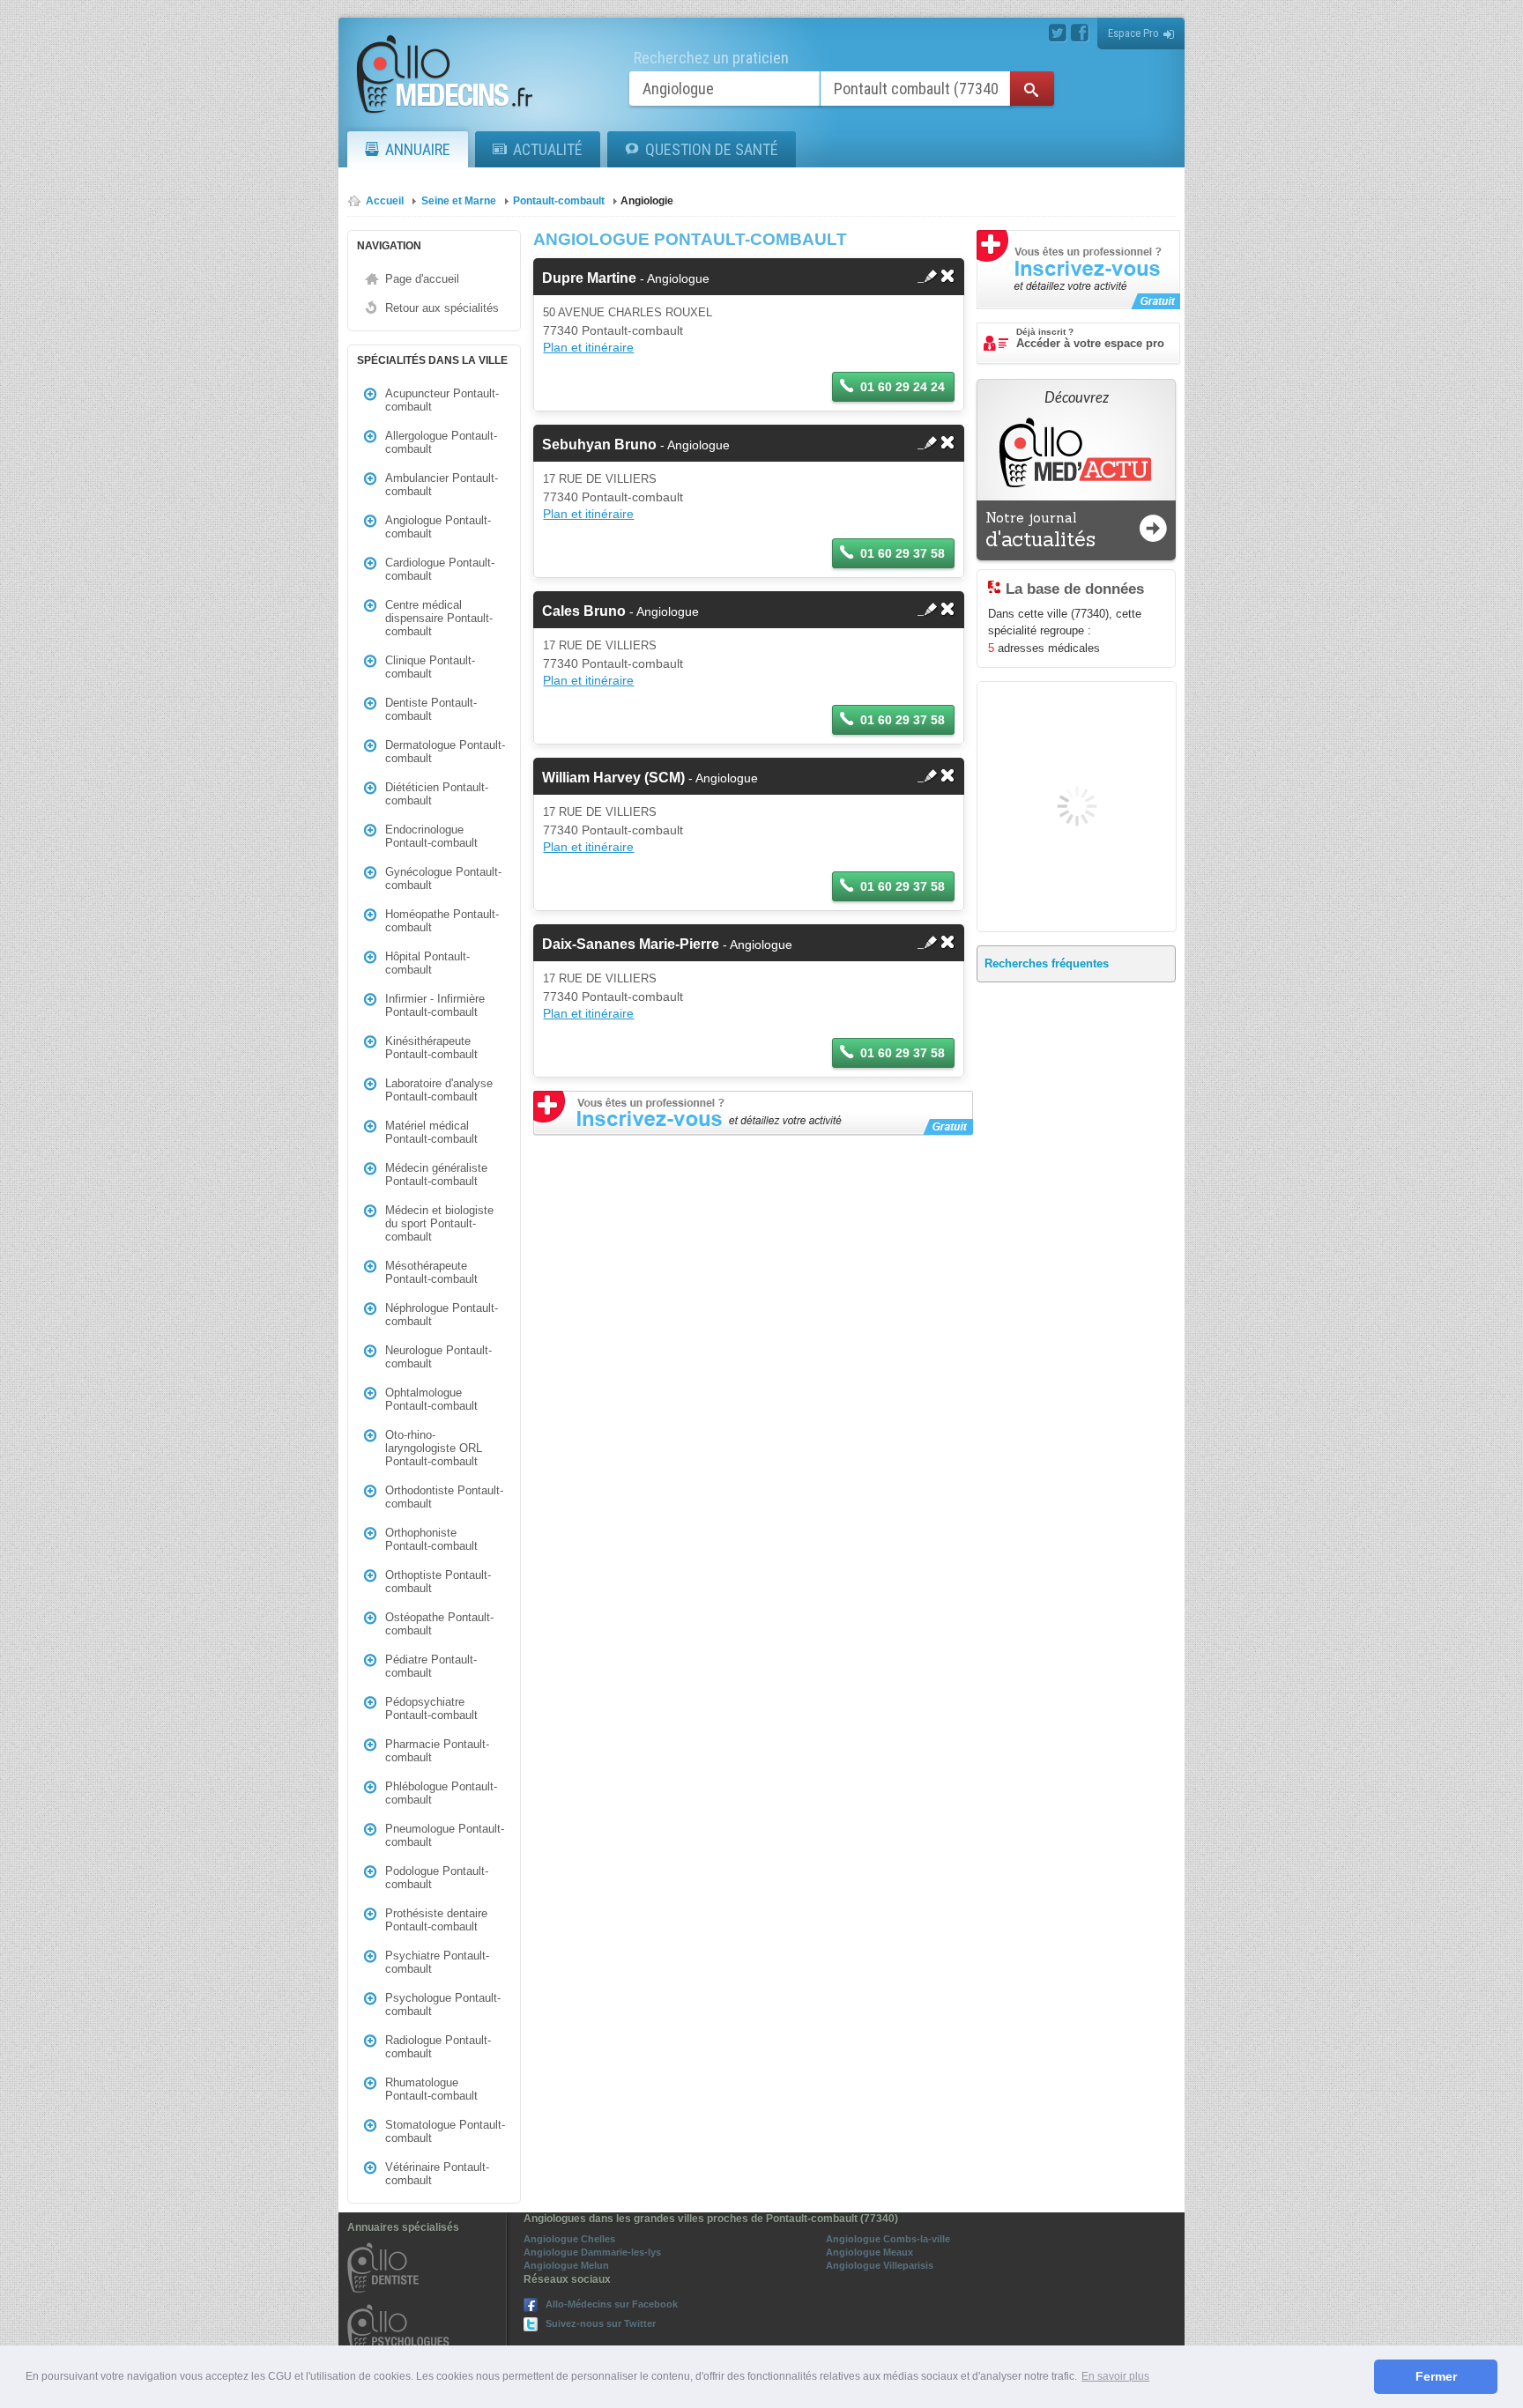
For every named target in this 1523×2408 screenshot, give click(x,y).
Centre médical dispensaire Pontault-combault (439, 618)
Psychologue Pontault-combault (443, 2004)
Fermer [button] (1436, 2376)
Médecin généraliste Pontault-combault (436, 1174)
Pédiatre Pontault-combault (431, 1666)
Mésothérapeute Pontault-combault (431, 1272)
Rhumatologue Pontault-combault (431, 2089)
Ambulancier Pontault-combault (442, 485)
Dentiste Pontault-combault (431, 709)
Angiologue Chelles (569, 2239)
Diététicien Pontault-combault (437, 794)
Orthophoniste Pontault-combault (431, 1539)
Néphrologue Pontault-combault (442, 1315)
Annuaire (418, 149)
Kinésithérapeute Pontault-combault (431, 1048)
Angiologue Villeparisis (880, 2265)
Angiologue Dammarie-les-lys (592, 2252)
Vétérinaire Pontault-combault (437, 2174)
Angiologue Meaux (869, 2252)
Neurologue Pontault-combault (438, 1357)
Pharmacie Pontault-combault (437, 1751)
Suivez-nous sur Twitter (601, 2323)
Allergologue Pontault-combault (441, 442)
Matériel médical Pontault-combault (431, 1132)
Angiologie (647, 201)
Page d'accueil (422, 279)
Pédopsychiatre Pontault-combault (431, 1708)
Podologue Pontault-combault (437, 1878)
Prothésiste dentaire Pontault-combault (436, 1920)
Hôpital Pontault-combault (427, 963)
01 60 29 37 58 (903, 553)
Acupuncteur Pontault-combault (442, 400)
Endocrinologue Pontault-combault (431, 836)
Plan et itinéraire (588, 347)
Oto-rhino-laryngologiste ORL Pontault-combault (434, 1448)
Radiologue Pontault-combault (438, 2047)
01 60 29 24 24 (903, 387)
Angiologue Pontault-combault (438, 527)
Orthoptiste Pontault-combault (438, 1582)
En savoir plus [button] (1115, 2376)
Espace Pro (1133, 33)
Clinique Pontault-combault (430, 667)
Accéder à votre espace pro (1090, 338)
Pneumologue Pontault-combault (445, 1835)
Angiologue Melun (566, 2265)
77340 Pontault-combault (613, 330)
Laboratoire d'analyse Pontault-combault (439, 1090)
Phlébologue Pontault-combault (441, 1793)
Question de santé (712, 149)
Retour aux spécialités (442, 308)
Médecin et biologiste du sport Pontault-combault (439, 1223)
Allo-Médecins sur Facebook (612, 2304)
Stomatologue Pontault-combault (445, 2131)
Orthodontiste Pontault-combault (444, 1497)
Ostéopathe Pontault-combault (439, 1624)
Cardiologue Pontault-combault (440, 569)
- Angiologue (626, 278)
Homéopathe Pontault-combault (442, 921)
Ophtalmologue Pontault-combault (431, 1399)
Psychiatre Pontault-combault (437, 1962)
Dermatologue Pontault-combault (445, 752)
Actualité (548, 149)
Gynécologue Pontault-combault (443, 878)
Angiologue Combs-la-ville (888, 2239)
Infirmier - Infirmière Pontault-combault (435, 1005)
